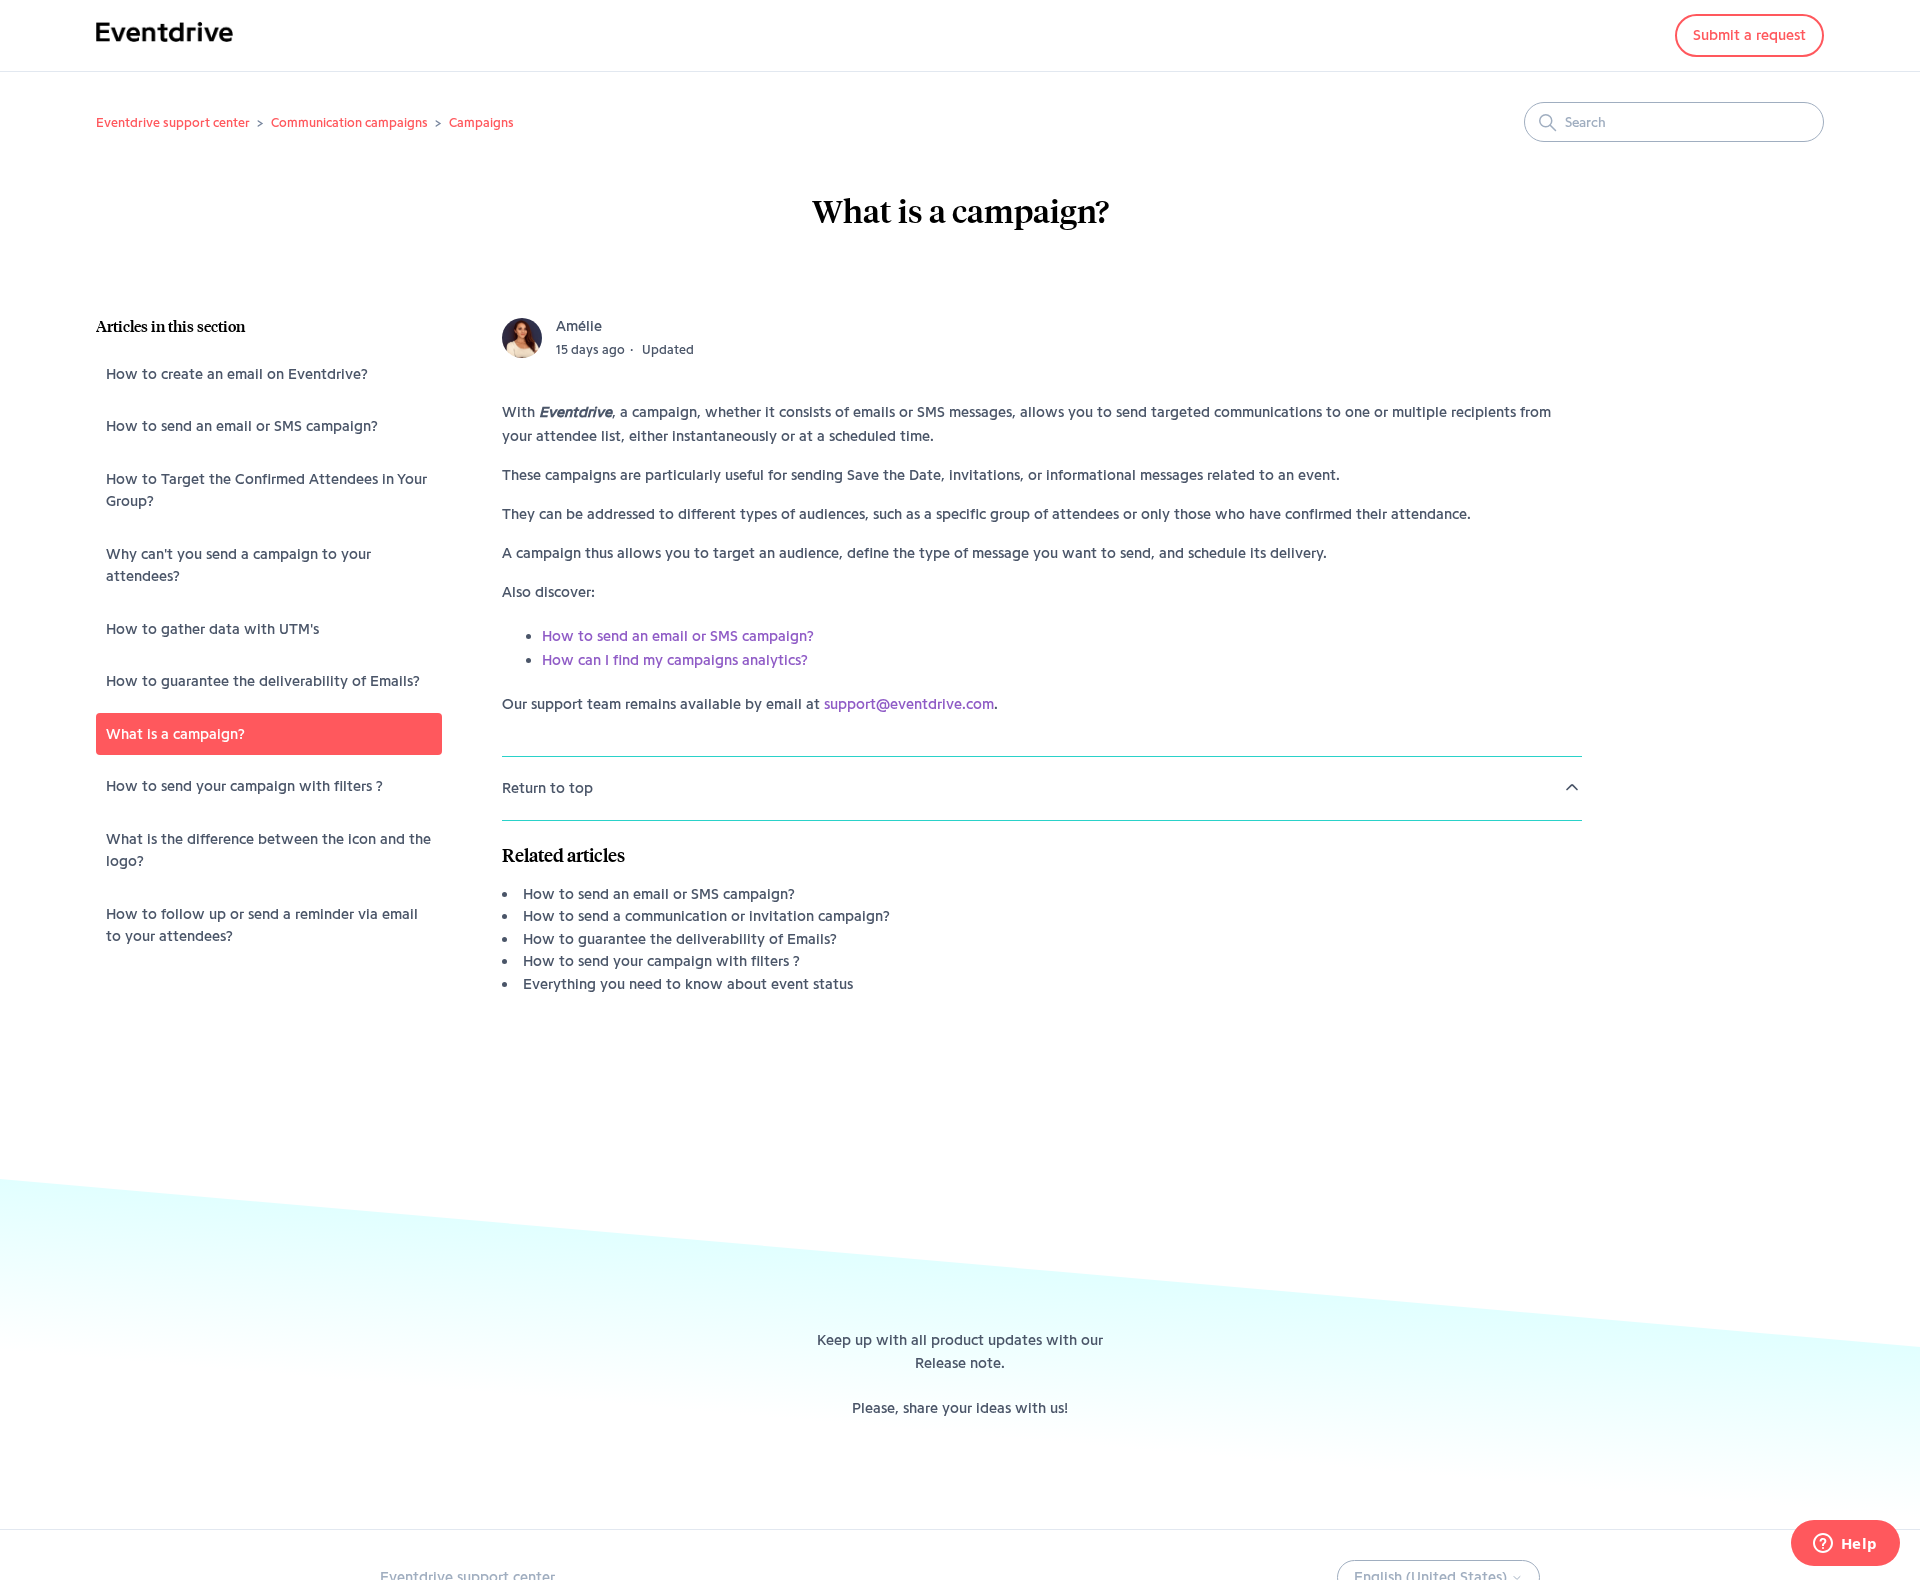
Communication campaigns (349, 122)
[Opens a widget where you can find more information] (1845, 1545)
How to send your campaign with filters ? (244, 786)
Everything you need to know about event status (688, 984)
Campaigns (481, 122)
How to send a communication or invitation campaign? (706, 916)
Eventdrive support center (173, 122)
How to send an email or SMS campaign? (242, 426)
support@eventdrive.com (909, 704)
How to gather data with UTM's (212, 629)
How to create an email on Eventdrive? (237, 374)
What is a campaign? (175, 734)
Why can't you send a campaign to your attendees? (238, 565)
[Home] (164, 46)
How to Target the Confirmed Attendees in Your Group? (266, 490)
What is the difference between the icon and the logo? (268, 850)
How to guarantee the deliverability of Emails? (263, 681)
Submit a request (1749, 35)
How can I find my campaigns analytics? (675, 660)
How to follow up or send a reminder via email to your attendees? (262, 925)
